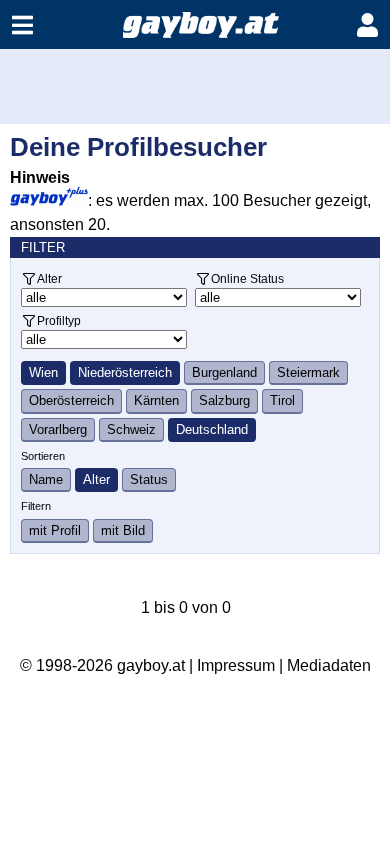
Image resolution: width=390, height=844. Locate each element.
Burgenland (224, 372)
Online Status (247, 278)
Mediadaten (329, 665)
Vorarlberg (58, 429)
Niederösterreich (125, 372)
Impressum (236, 665)
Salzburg (224, 400)
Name (46, 479)
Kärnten (156, 400)
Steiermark (308, 372)
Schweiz (131, 429)
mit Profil (55, 530)
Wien (43, 372)
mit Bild (123, 530)
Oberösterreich (71, 400)
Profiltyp (59, 320)
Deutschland (212, 429)
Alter (49, 278)
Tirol (282, 400)
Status (149, 479)
